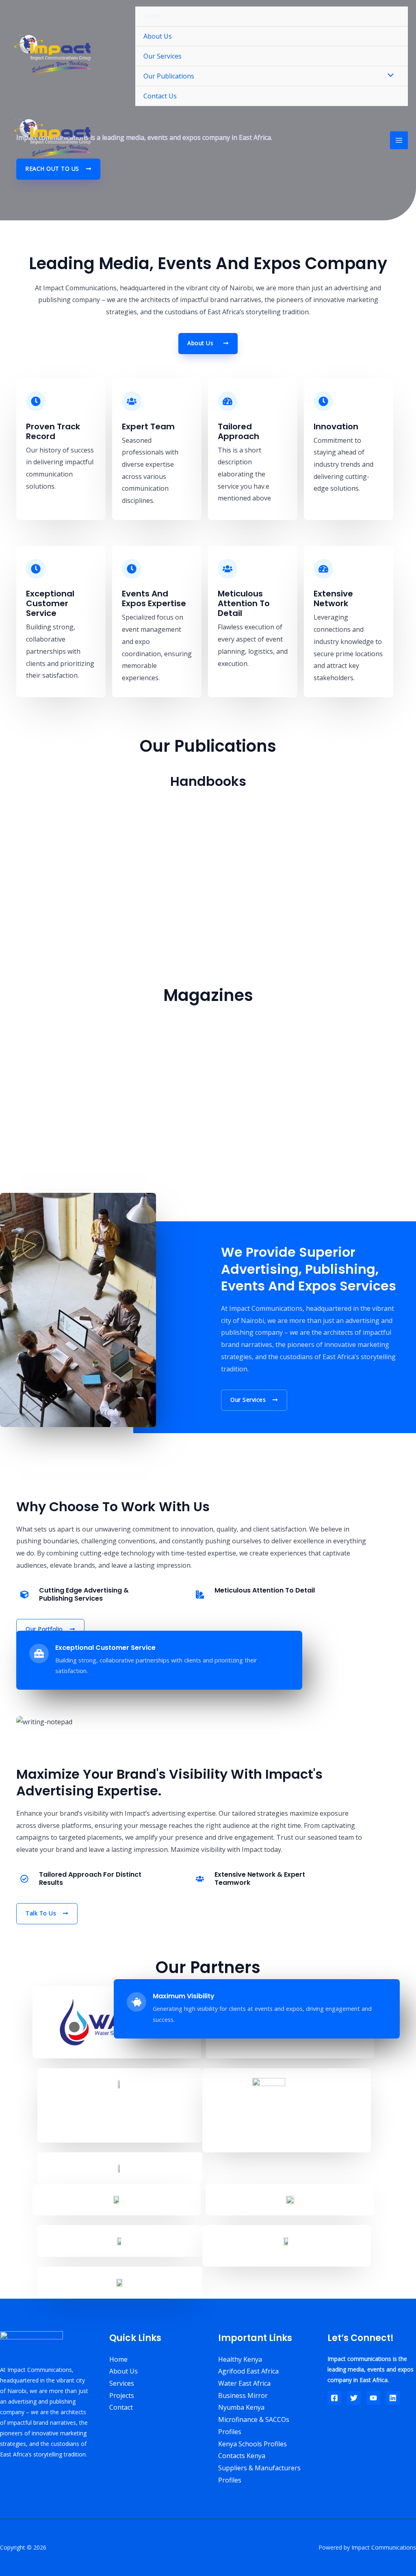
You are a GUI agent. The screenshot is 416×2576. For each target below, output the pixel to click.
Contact (121, 2407)
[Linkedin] (393, 2398)
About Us (158, 36)
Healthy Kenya (240, 2359)
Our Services (162, 56)
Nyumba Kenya (241, 2407)
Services (122, 2383)
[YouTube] (373, 2398)
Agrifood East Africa (248, 2371)
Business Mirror (243, 2395)
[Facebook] (334, 2398)
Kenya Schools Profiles (252, 2444)
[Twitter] (354, 2398)
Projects (122, 2395)
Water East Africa (244, 2383)
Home (153, 16)
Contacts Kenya (242, 2456)
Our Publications (169, 76)
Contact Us (160, 96)
